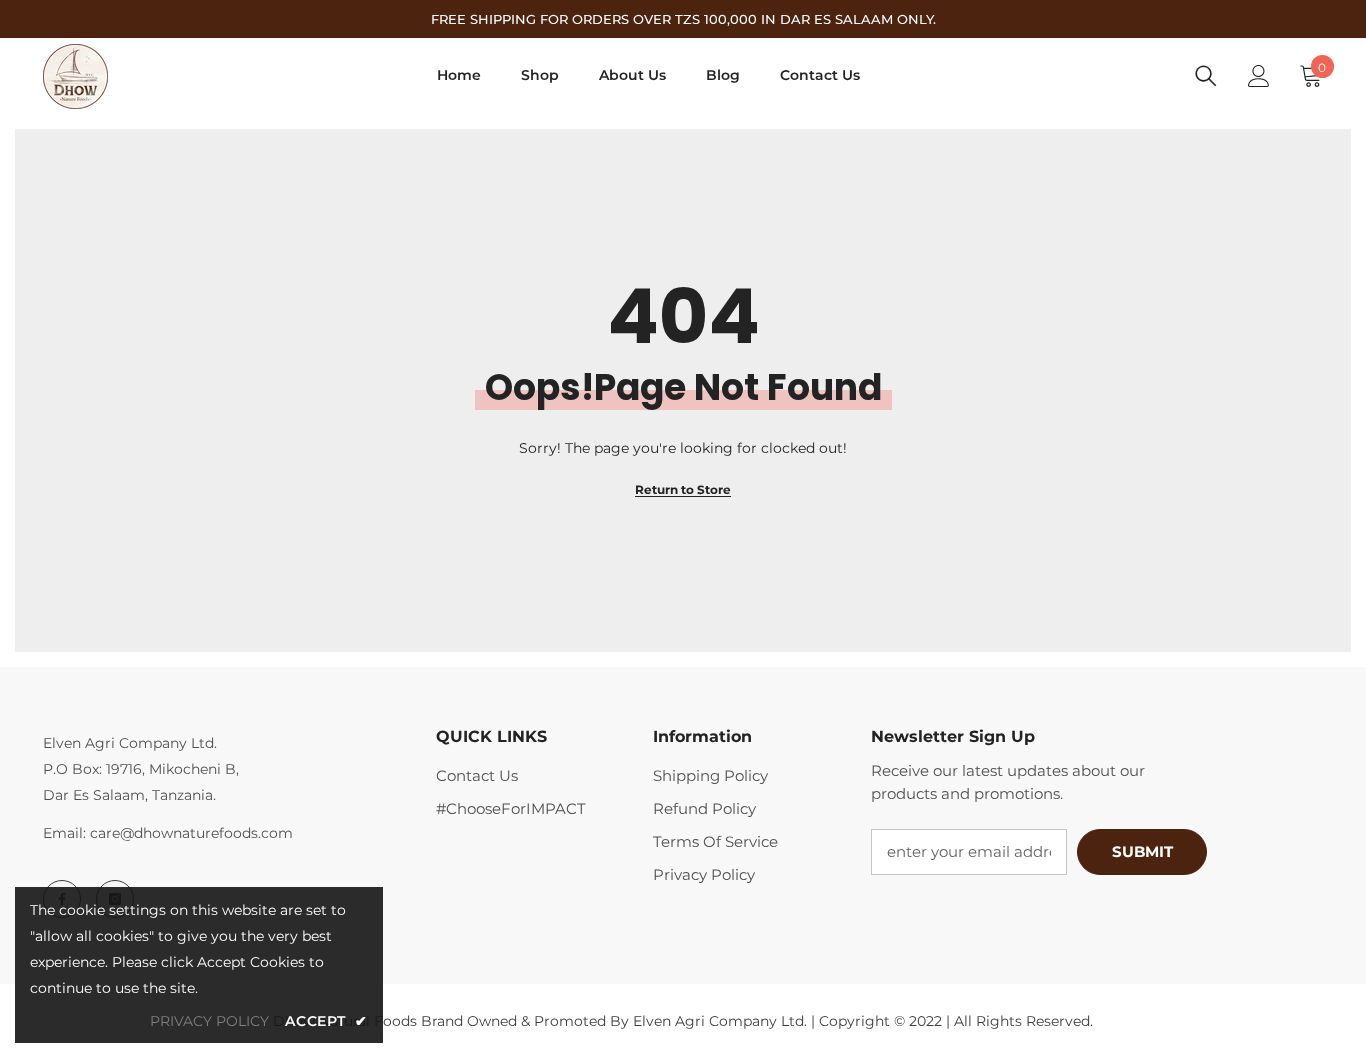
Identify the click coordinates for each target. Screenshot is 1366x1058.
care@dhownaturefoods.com (191, 833)
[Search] (1206, 76)
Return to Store (683, 489)
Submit (1142, 851)
